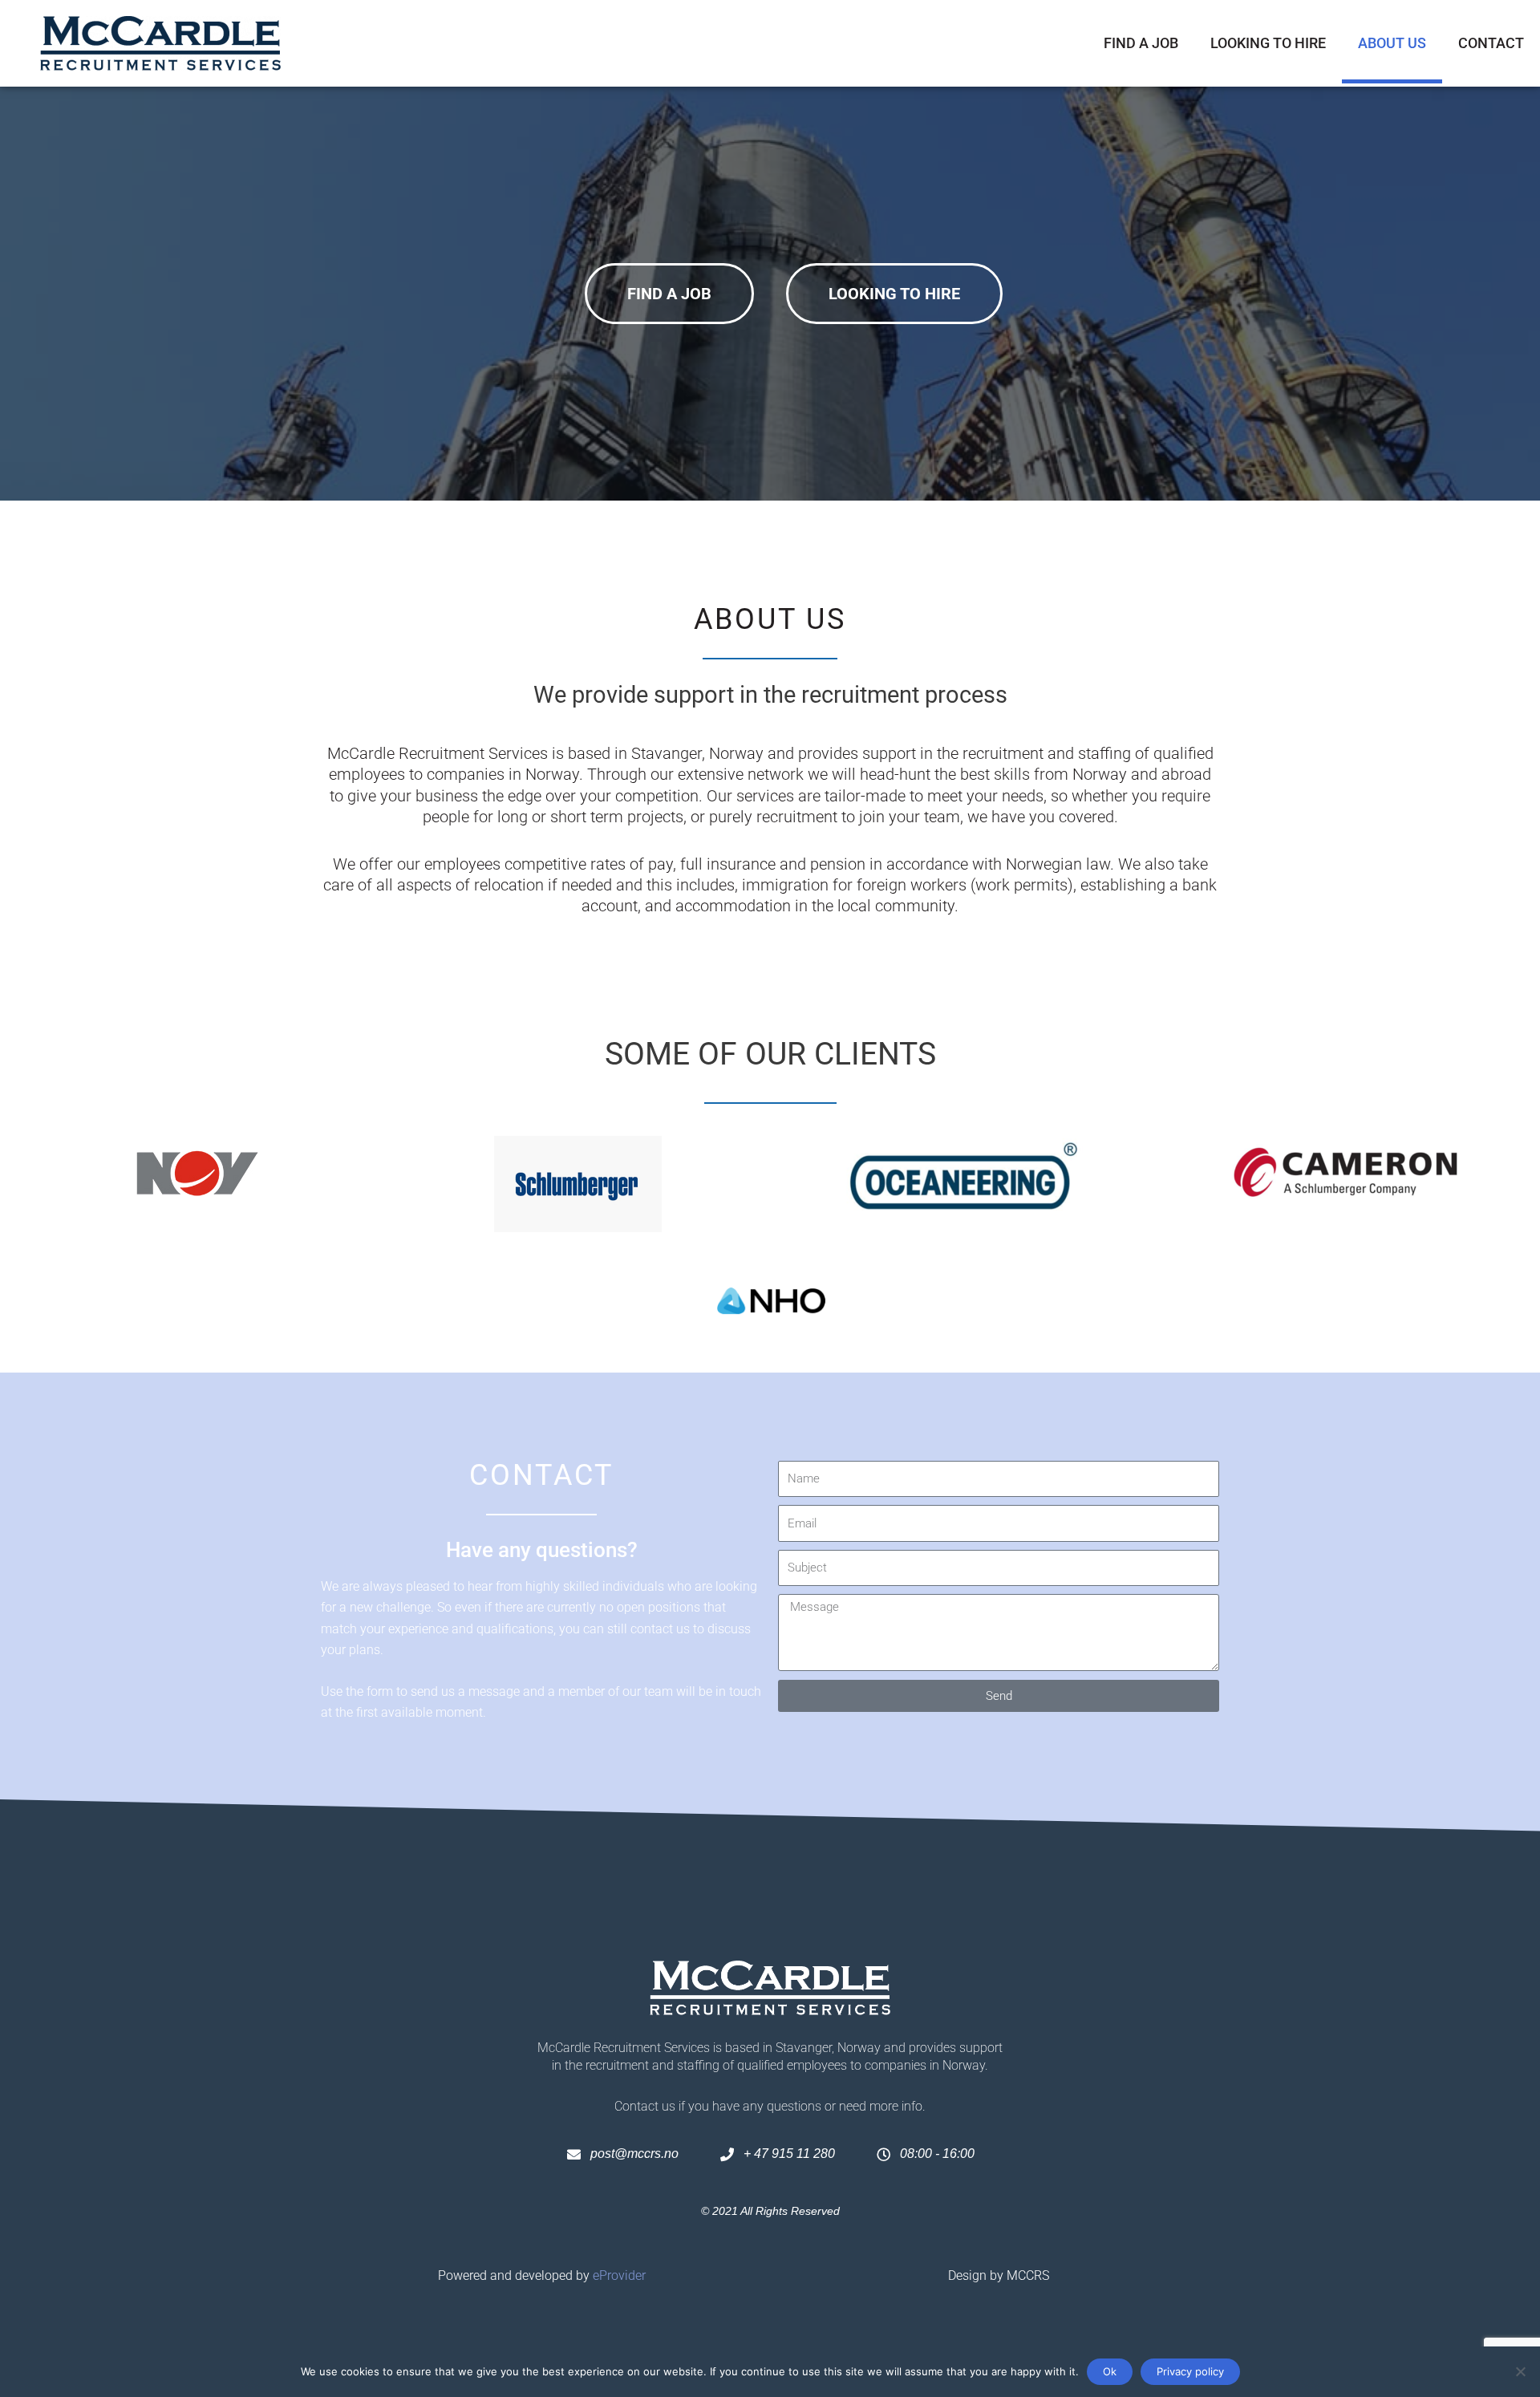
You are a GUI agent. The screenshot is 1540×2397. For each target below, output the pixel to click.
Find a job (1141, 43)
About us (1392, 43)
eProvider (619, 2275)
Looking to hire (1268, 43)
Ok (1110, 2371)
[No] (1520, 2371)
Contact (1491, 43)
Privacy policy (1190, 2371)
